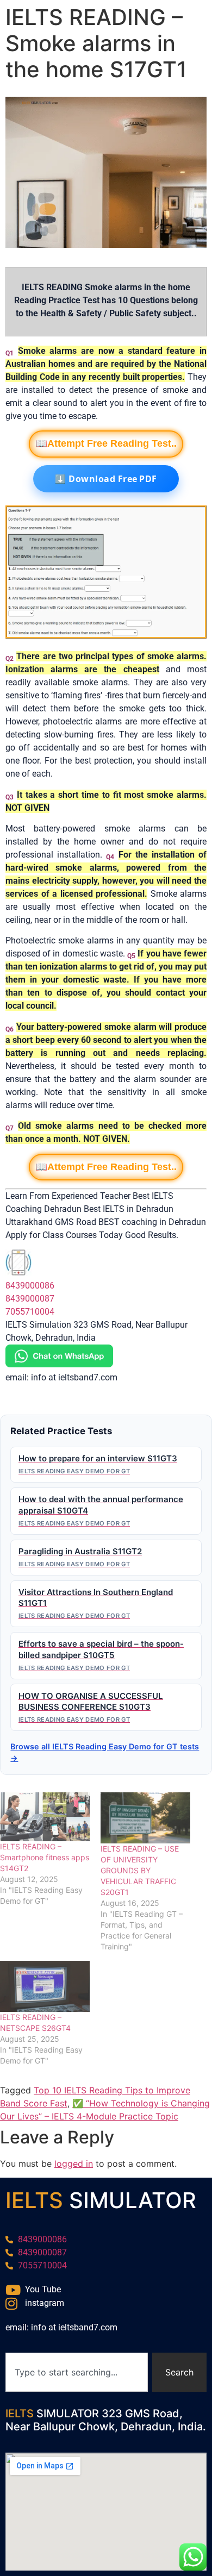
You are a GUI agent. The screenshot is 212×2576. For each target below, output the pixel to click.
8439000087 (30, 1299)
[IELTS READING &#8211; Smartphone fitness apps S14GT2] (45, 1817)
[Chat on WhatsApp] (59, 1364)
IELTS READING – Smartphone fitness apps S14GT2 (45, 1857)
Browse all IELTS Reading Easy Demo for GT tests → (105, 1752)
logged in (74, 2164)
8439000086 (30, 1286)
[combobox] (77, 2372)
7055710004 (30, 1312)
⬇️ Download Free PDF (106, 479)
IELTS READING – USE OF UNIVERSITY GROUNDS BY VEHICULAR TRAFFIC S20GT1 (140, 1870)
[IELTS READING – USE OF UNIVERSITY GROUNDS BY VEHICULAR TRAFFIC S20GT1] (145, 1818)
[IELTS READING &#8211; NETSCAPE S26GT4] (45, 1986)
